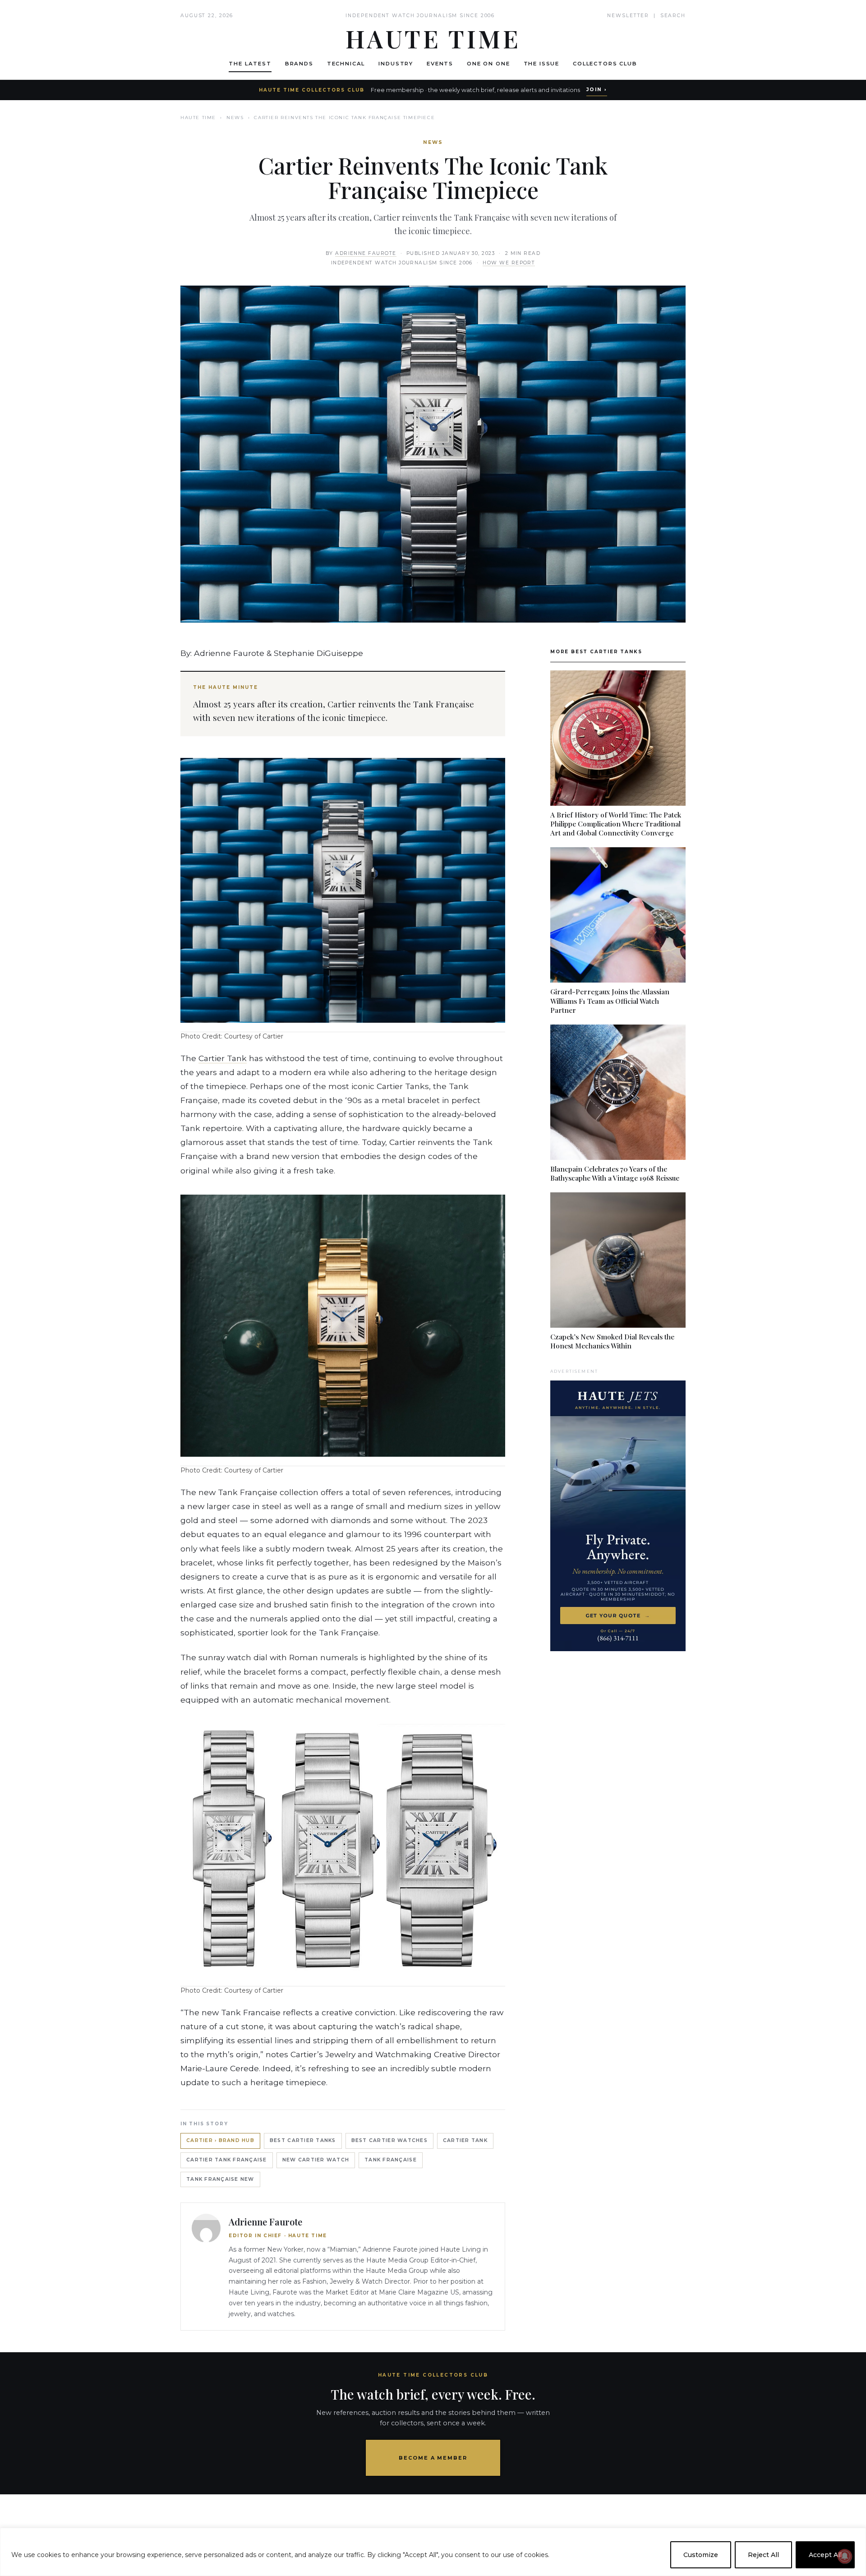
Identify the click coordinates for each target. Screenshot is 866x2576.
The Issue (542, 64)
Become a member (433, 2458)
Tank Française (391, 2160)
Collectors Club (605, 64)
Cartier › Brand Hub (220, 2140)
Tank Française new (220, 2179)
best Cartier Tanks (303, 2140)
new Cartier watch (316, 2160)
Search (673, 16)
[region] (433, 2552)
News (235, 118)
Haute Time (198, 118)
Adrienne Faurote (366, 253)
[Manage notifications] (845, 2556)
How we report (509, 263)
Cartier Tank (223, 1058)
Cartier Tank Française (227, 2160)
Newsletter (628, 16)
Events (440, 64)
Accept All (825, 2555)
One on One (488, 64)
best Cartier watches (389, 2140)
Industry (396, 64)
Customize (701, 2555)
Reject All (763, 2555)
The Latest (250, 64)
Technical (346, 64)
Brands (299, 64)
